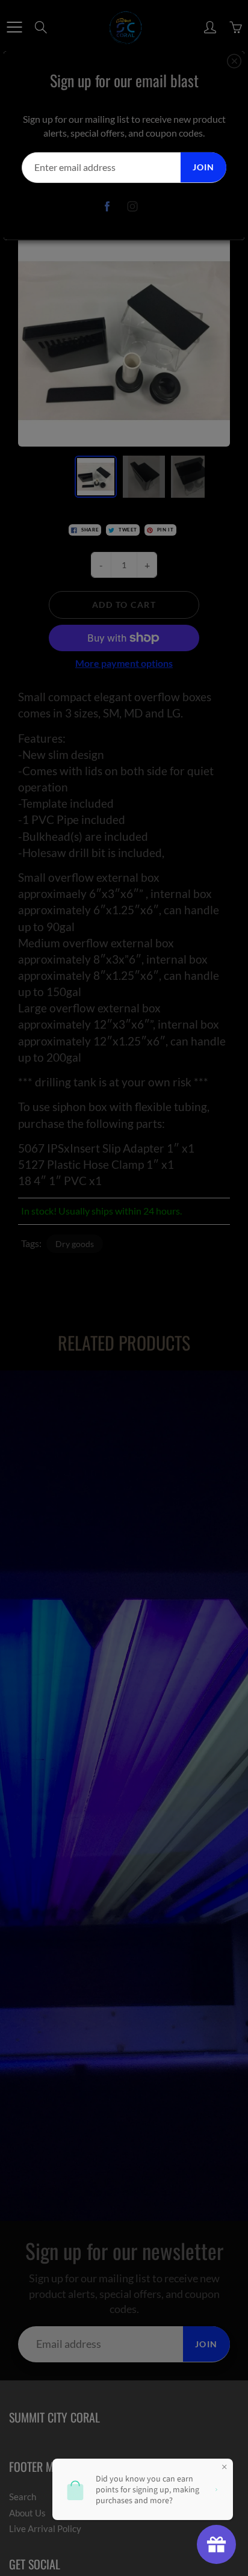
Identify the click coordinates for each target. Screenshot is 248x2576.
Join (203, 167)
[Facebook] (107, 207)
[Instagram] (133, 207)
